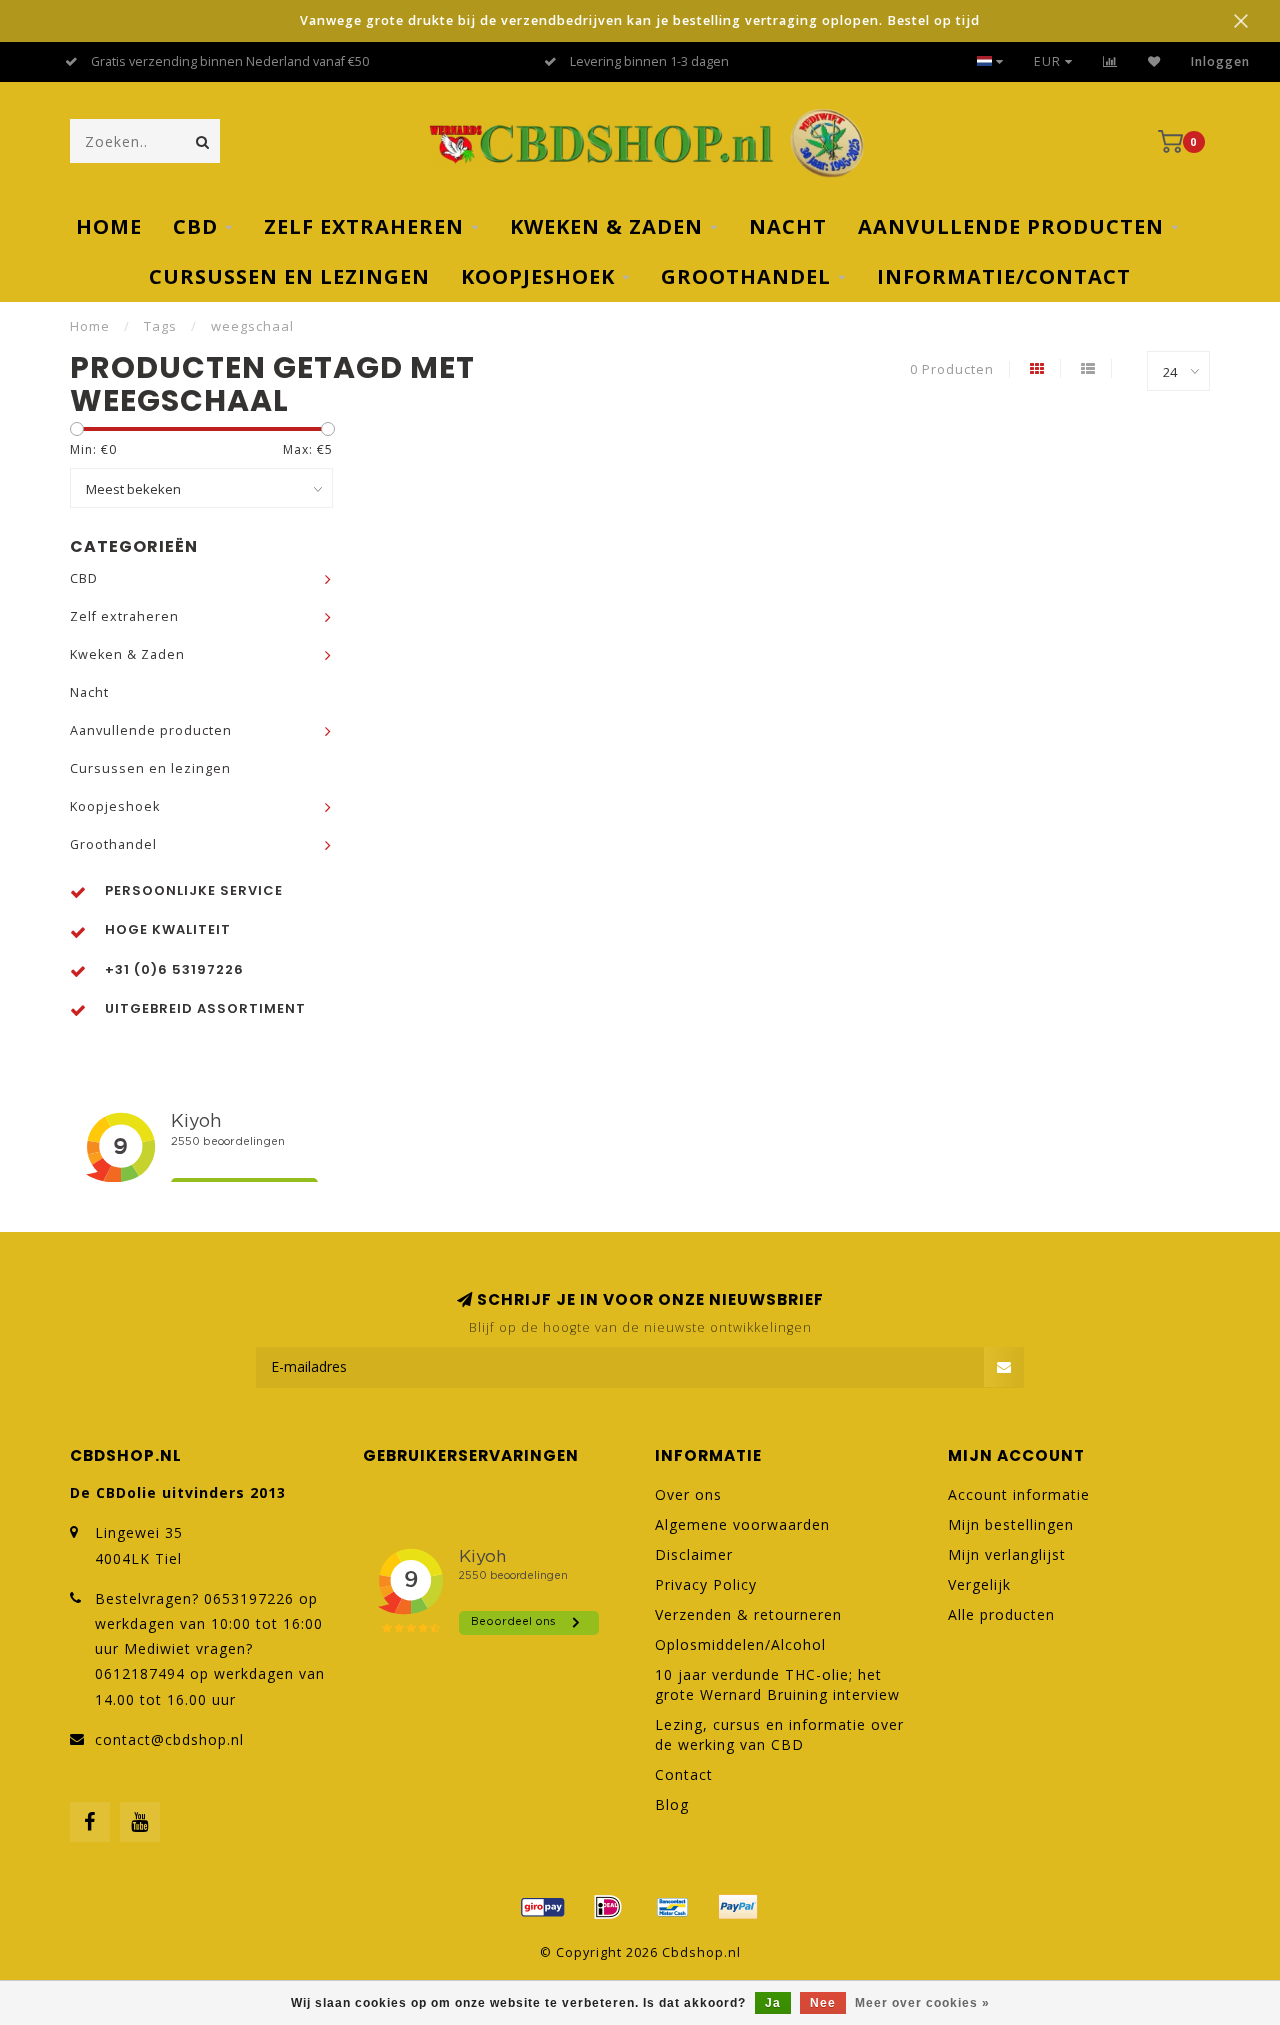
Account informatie (1019, 1494)
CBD (195, 226)
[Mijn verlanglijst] (1154, 61)
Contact (684, 1774)
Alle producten (1001, 1614)
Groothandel (746, 276)
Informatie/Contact (1004, 276)
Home (109, 226)
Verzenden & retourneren (748, 1614)
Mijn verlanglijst (1007, 1554)
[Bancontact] (673, 1907)
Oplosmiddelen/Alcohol (740, 1644)
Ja (773, 2003)
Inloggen (1220, 61)
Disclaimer (694, 1554)
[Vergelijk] (1110, 61)
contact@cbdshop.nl (169, 1739)
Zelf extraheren (364, 226)
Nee (823, 2003)
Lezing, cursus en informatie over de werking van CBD (779, 1734)
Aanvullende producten (1011, 226)
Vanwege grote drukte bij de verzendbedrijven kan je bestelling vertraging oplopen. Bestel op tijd (640, 20)
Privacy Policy (706, 1584)
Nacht (788, 226)
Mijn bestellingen (1011, 1524)
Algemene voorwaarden (742, 1524)
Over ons (688, 1494)
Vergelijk (979, 1584)
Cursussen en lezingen (289, 276)
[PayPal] (738, 1907)
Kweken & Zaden (606, 226)
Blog (672, 1804)
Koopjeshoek (538, 276)
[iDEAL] (608, 1907)
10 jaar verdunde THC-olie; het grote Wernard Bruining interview (777, 1684)
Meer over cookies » (922, 2003)
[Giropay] (543, 1907)
